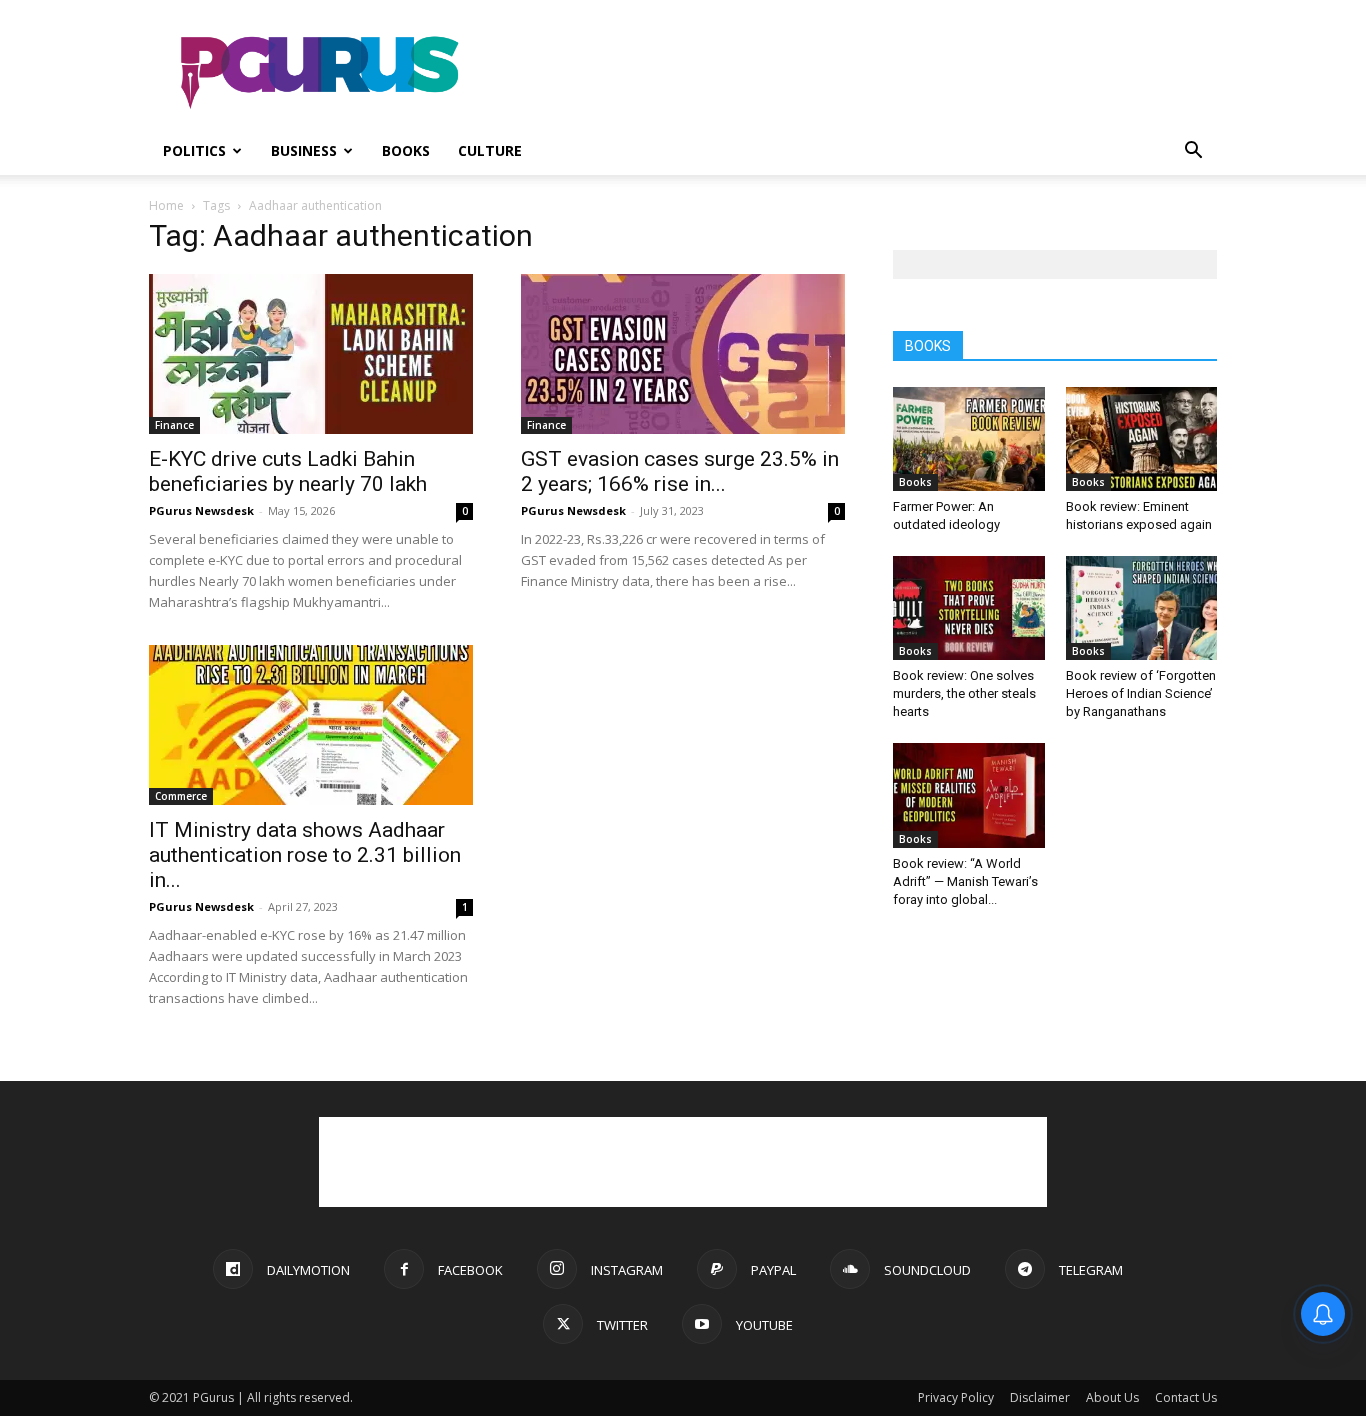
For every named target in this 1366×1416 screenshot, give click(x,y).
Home (166, 205)
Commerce (181, 796)
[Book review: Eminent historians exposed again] (1142, 439)
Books (406, 150)
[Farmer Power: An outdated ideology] (969, 439)
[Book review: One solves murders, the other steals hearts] (969, 608)
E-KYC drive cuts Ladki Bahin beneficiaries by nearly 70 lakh (288, 471)
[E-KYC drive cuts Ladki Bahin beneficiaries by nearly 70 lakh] (311, 354)
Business (304, 150)
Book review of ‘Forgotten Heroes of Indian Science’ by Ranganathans (1141, 693)
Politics (194, 150)
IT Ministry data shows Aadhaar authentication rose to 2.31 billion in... (305, 855)
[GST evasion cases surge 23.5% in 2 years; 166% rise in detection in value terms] (683, 354)
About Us (1112, 1397)
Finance (174, 425)
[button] (1193, 152)
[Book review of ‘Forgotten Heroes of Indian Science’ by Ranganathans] (1142, 608)
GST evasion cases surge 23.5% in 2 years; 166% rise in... (680, 471)
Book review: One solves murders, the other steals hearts (964, 693)
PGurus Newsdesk (201, 510)
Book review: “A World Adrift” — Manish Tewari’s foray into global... (965, 881)
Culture (490, 150)
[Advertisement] (853, 73)
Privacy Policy (956, 1397)
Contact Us (1186, 1397)
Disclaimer (1040, 1397)
